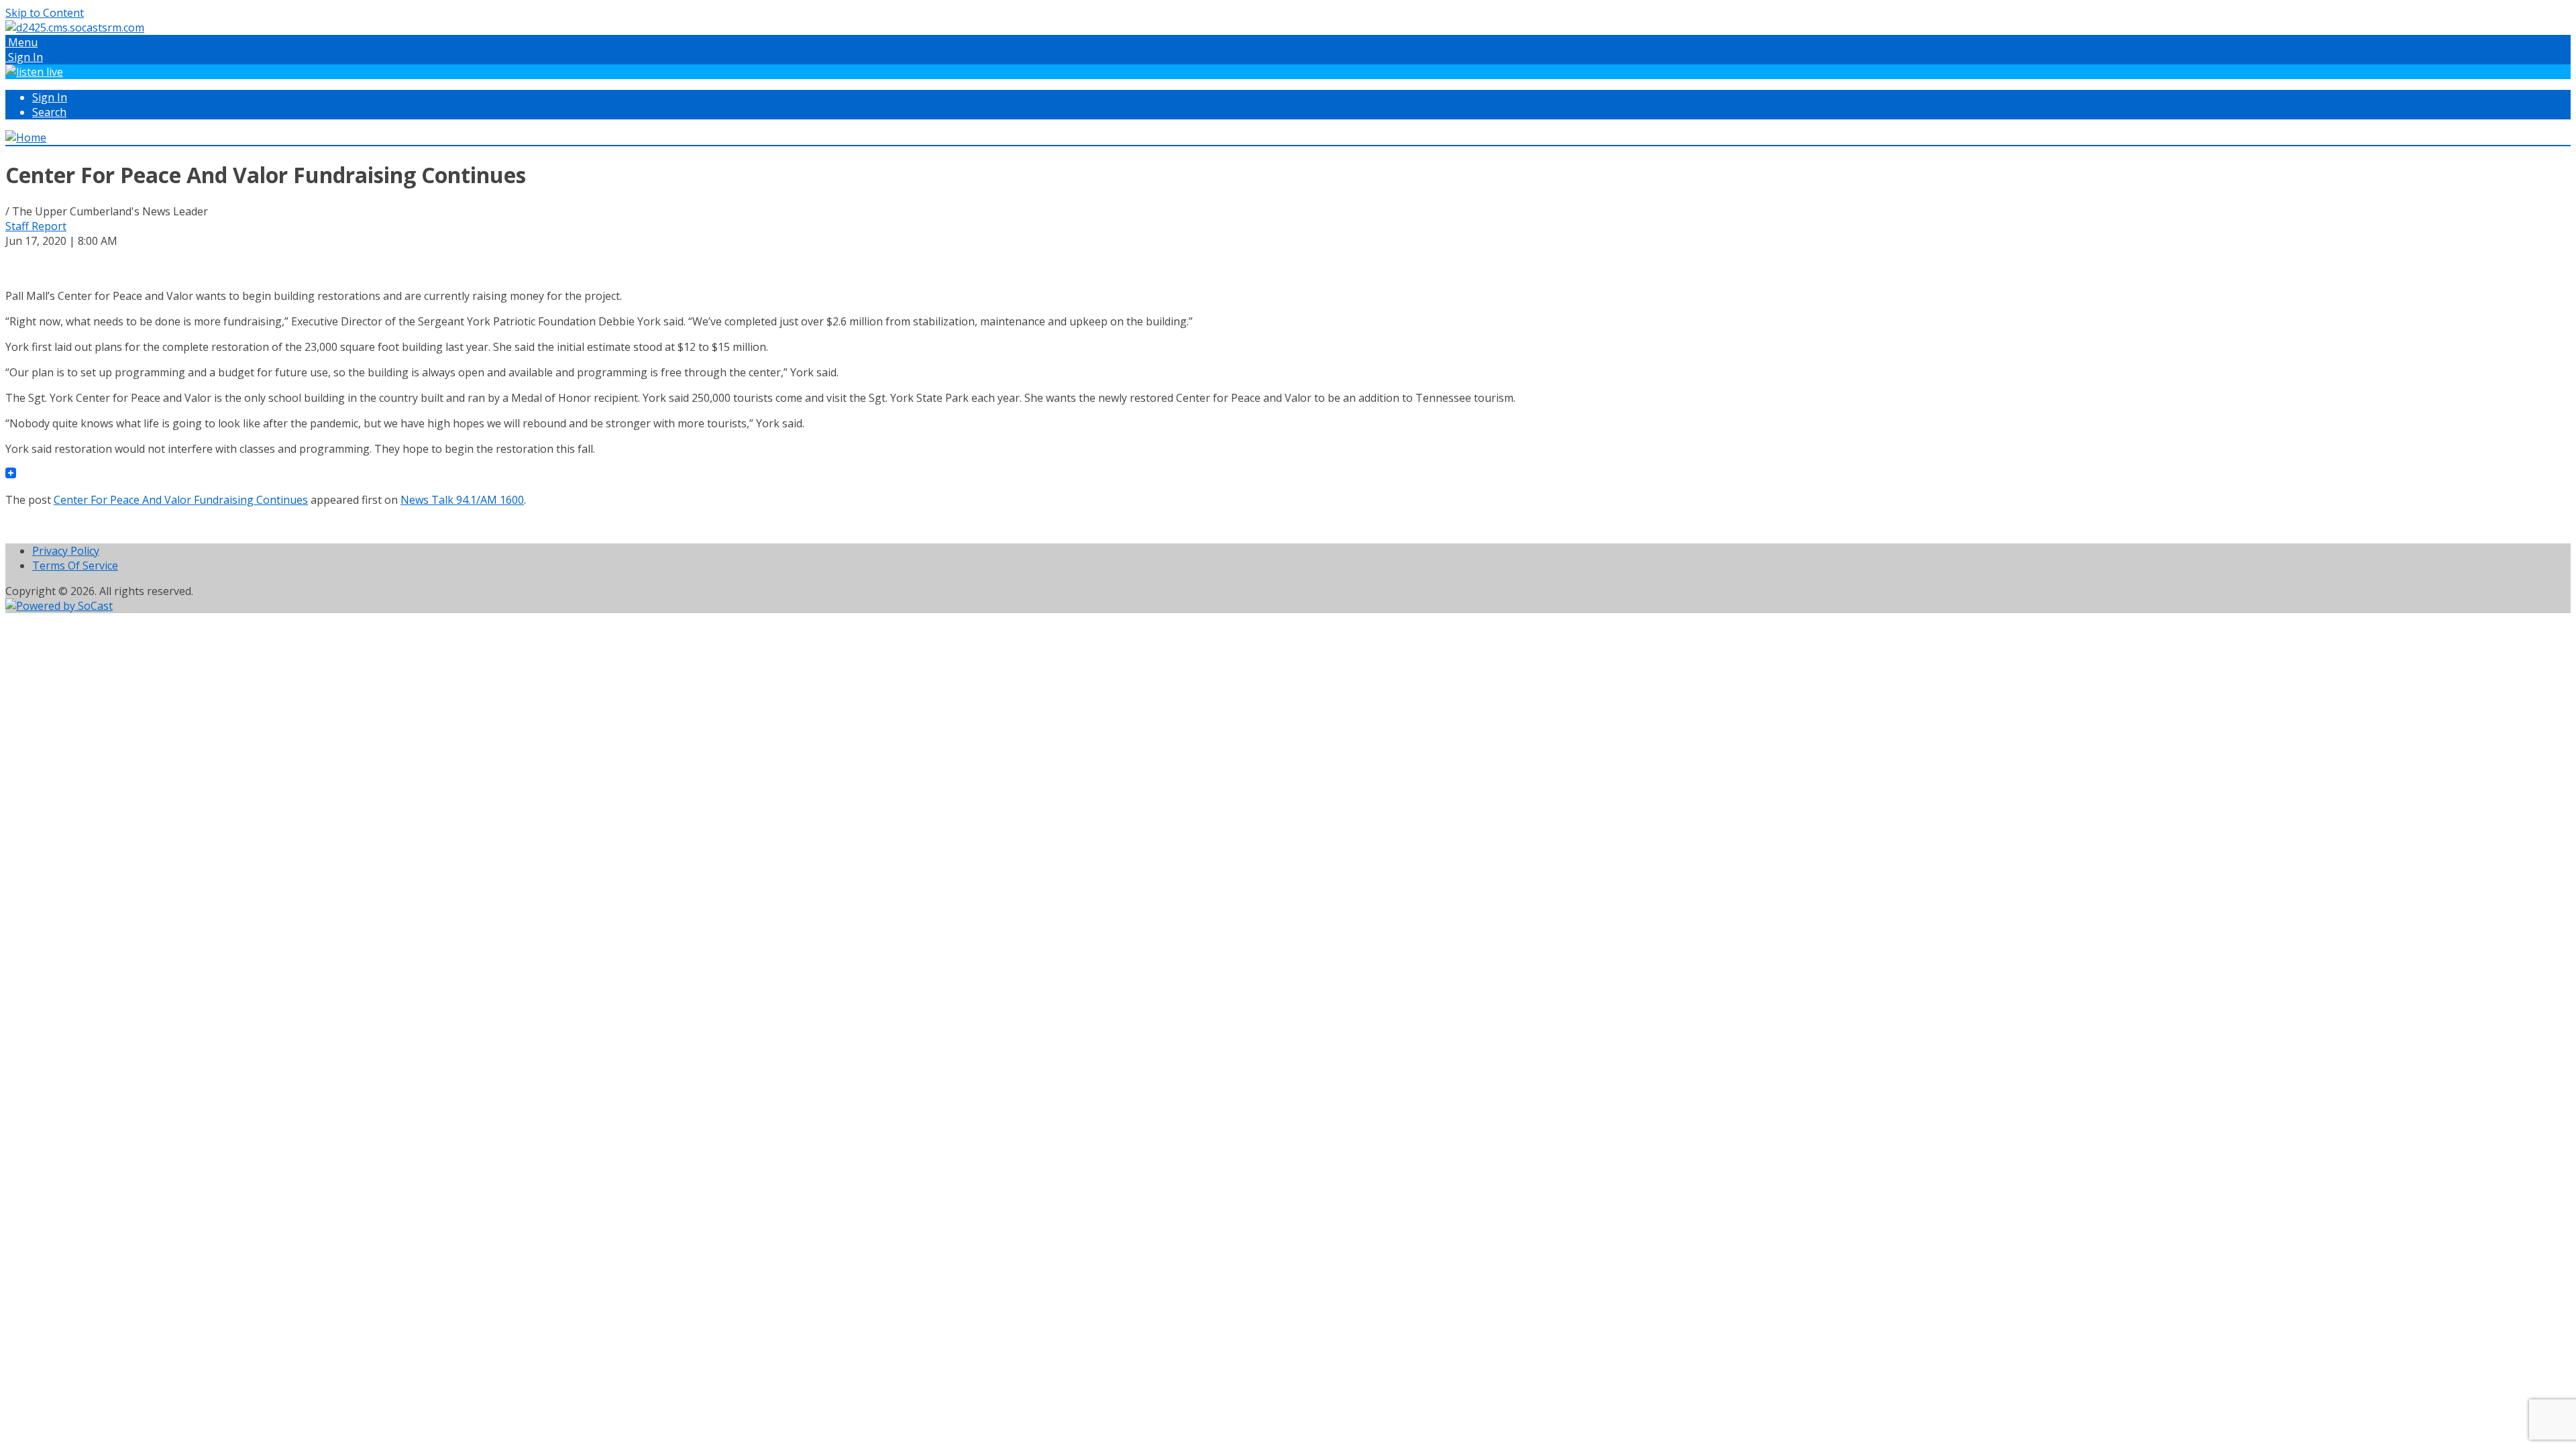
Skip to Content (45, 13)
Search (49, 112)
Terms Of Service (75, 566)
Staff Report (36, 226)
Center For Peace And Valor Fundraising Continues (181, 500)
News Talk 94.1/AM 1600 (462, 500)
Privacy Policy (66, 551)
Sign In (50, 97)
